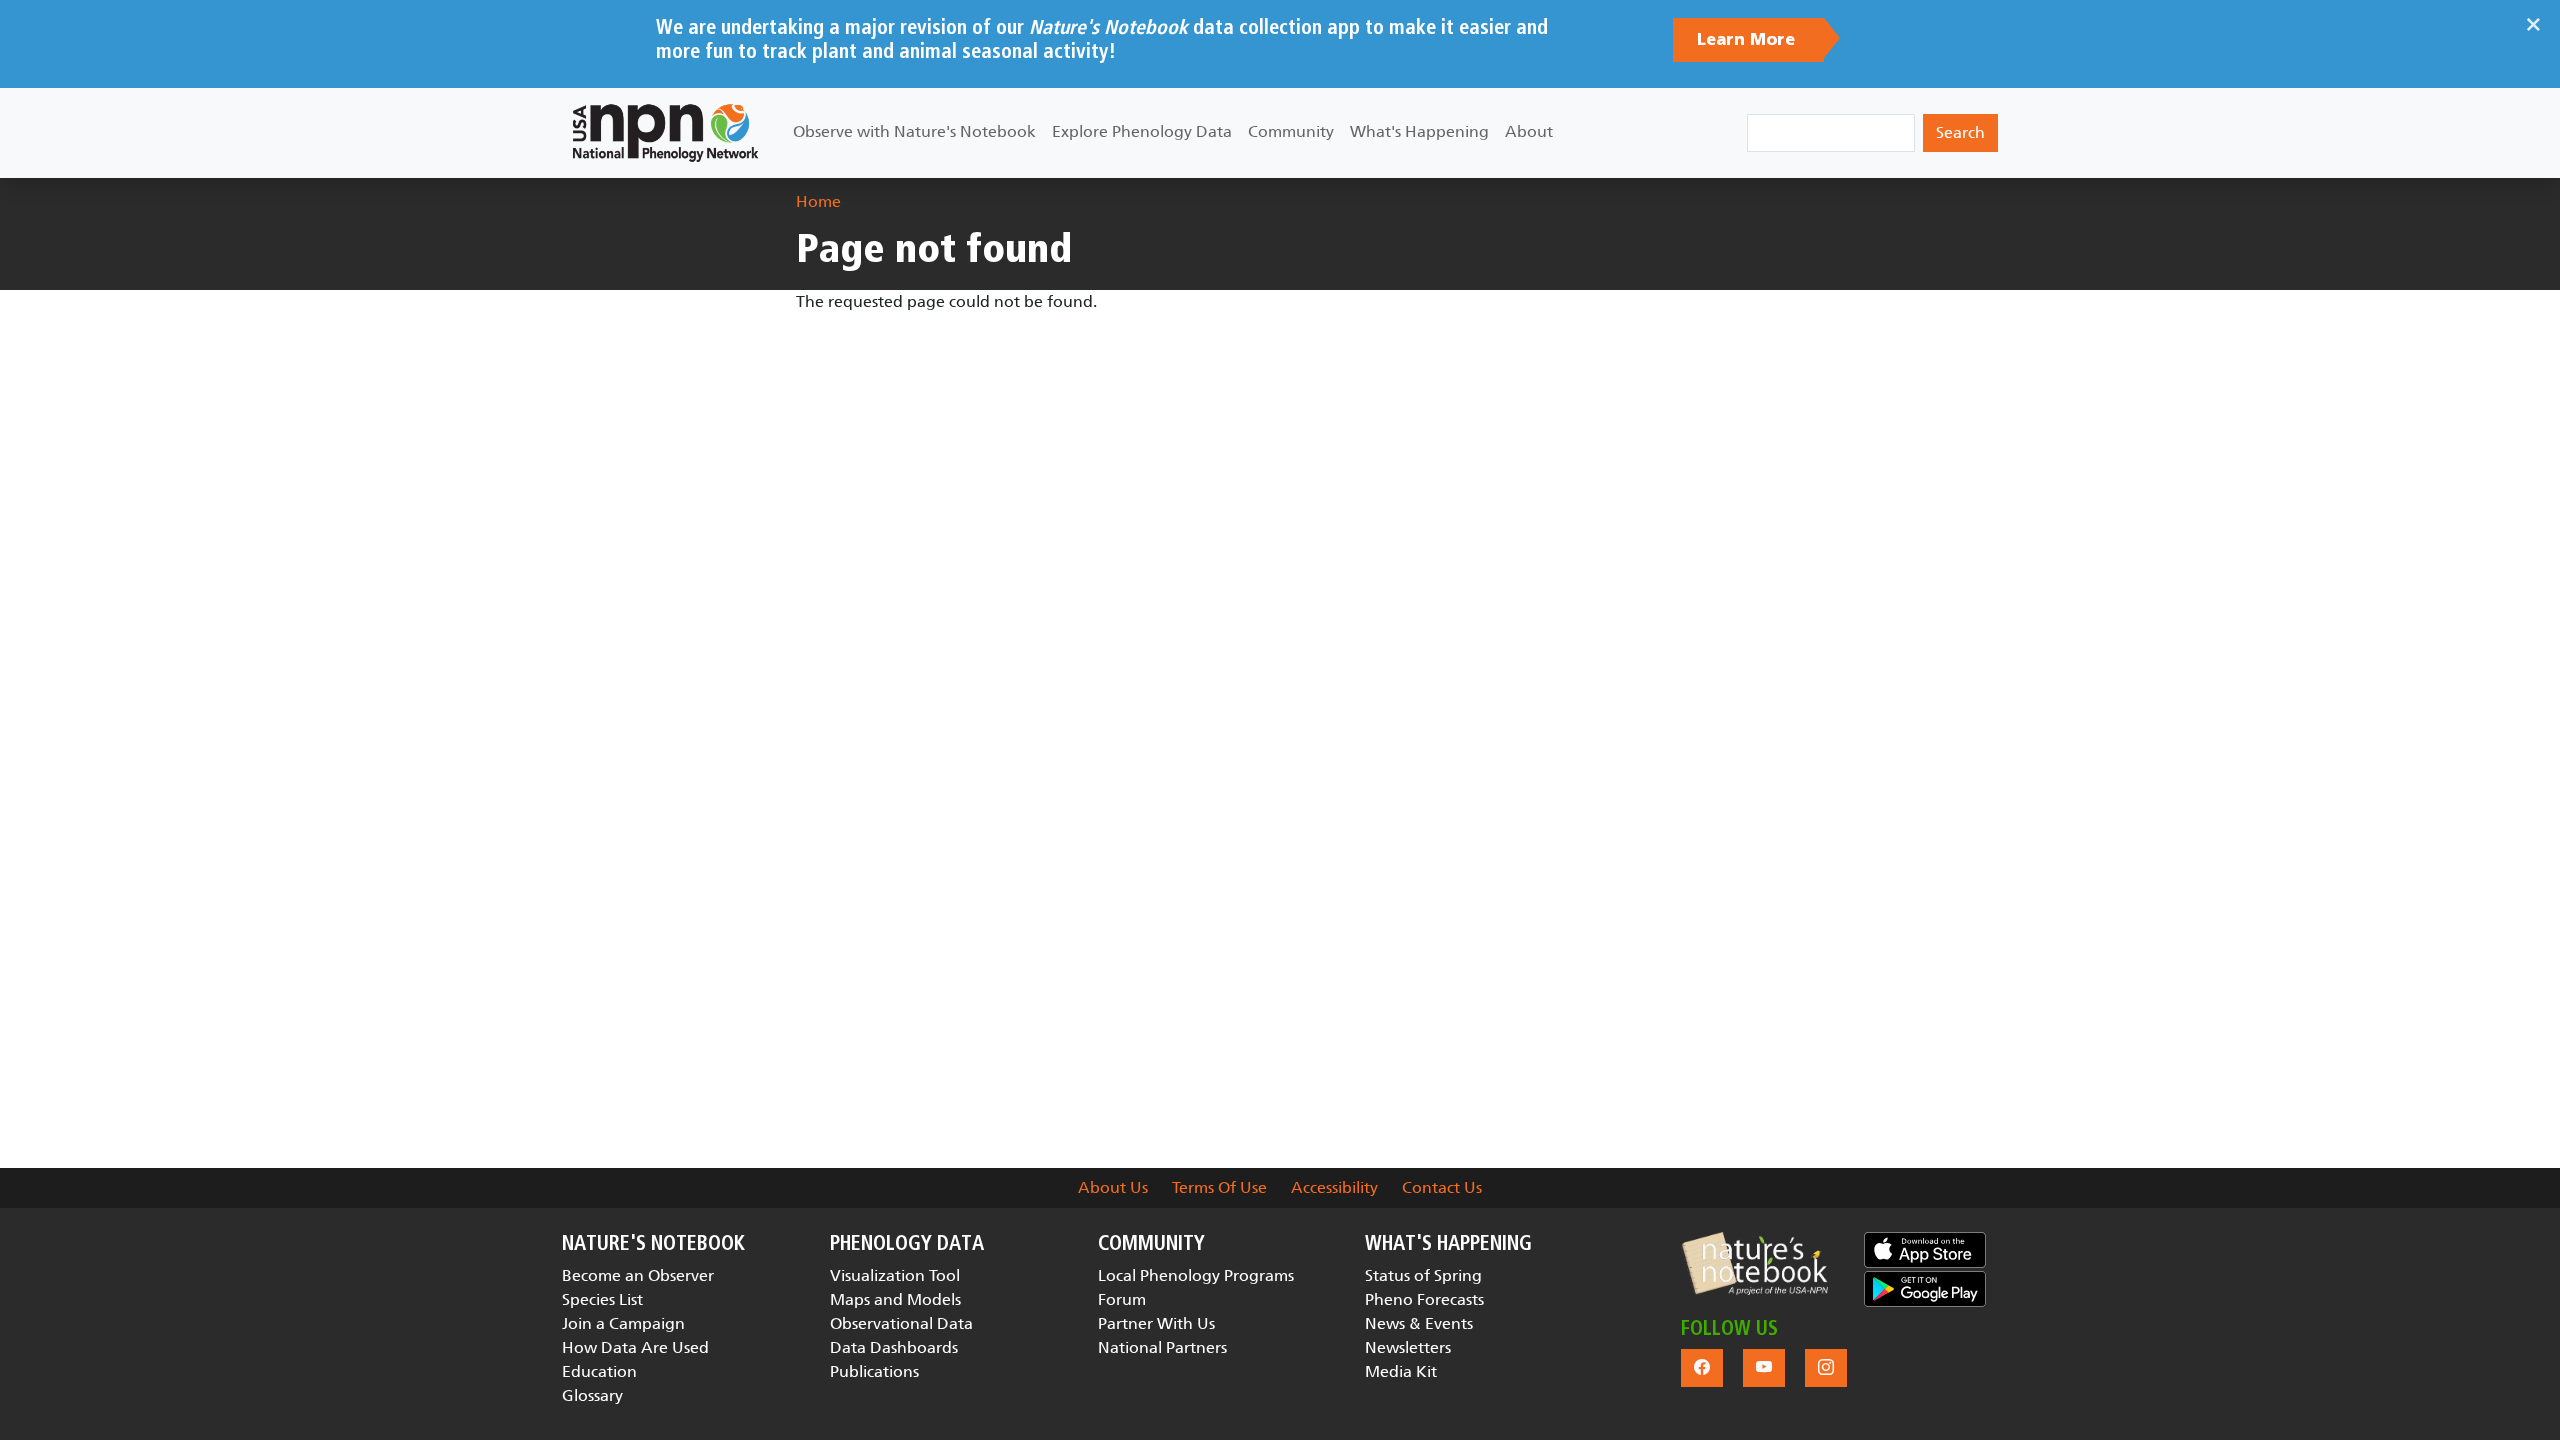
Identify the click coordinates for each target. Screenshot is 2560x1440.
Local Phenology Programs (1196, 1275)
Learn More (1748, 40)
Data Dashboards (894, 1347)
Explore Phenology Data (1142, 131)
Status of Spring (1423, 1275)
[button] (1754, 1263)
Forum (1122, 1299)
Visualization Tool (895, 1275)
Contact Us (1442, 1187)
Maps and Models (895, 1299)
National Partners (1162, 1347)
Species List (602, 1299)
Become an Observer (638, 1275)
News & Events (1419, 1323)
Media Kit (1401, 1371)
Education (599, 1371)
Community (1291, 131)
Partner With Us (1156, 1323)
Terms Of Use (1219, 1187)
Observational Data (901, 1323)
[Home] (665, 133)
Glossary (592, 1395)
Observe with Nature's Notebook (914, 131)
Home (818, 201)
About (1529, 131)
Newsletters (1408, 1347)
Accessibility (1334, 1187)
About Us (1113, 1187)
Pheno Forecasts (1424, 1299)
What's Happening (1419, 131)
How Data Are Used (635, 1347)
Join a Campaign (623, 1323)
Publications (874, 1371)
